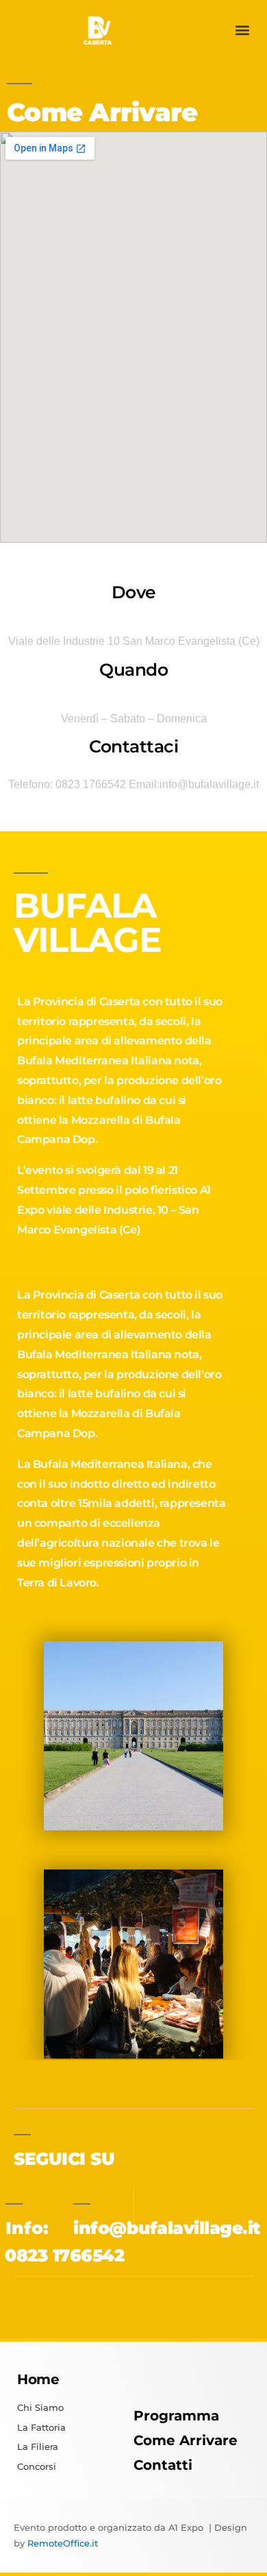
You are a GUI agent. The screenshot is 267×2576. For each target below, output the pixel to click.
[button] (242, 30)
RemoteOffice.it (63, 2543)
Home (38, 2379)
